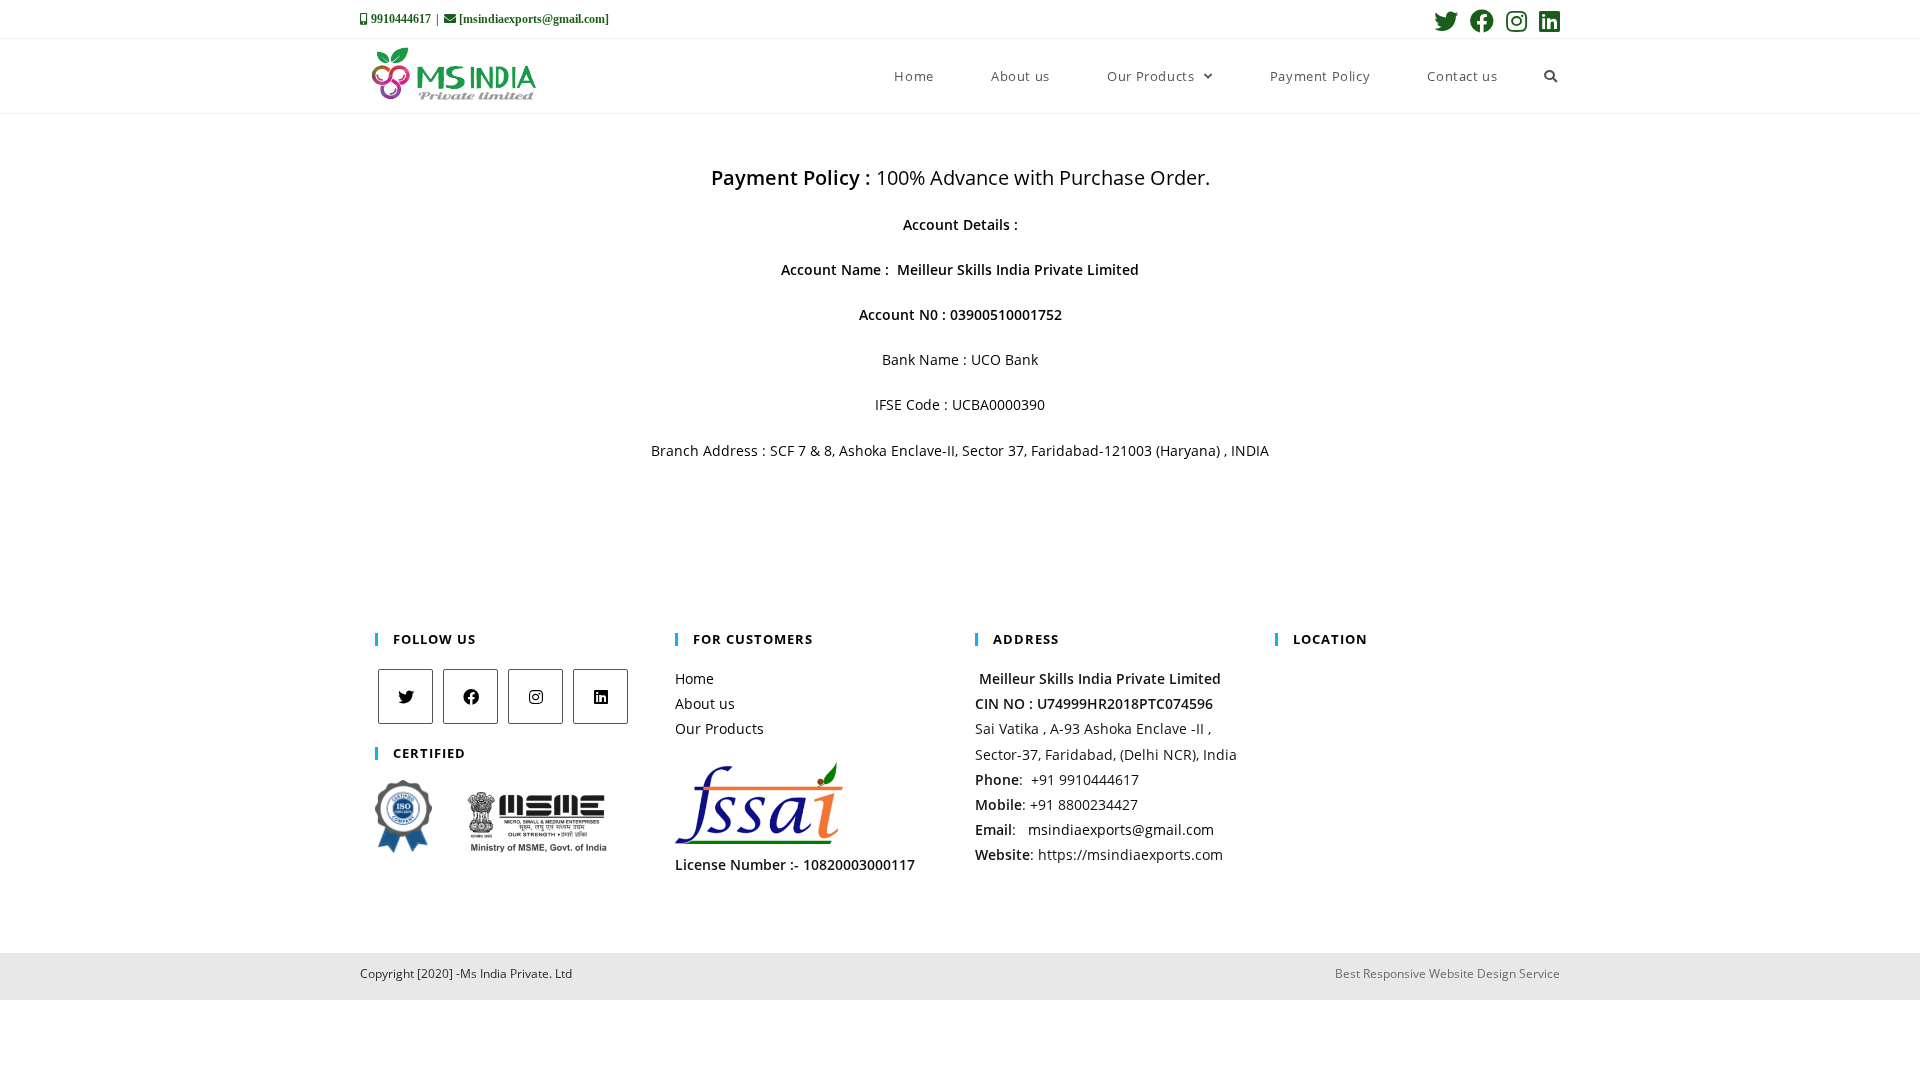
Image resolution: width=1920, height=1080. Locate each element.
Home (694, 678)
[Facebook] (470, 696)
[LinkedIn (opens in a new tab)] (1546, 21)
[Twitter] (405, 696)
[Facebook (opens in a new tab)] (1482, 21)
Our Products (719, 728)
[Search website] (1550, 76)
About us (705, 703)
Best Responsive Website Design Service (1447, 975)
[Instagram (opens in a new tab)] (1516, 21)
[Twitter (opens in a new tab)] (1446, 21)
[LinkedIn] (600, 696)
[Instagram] (535, 696)
